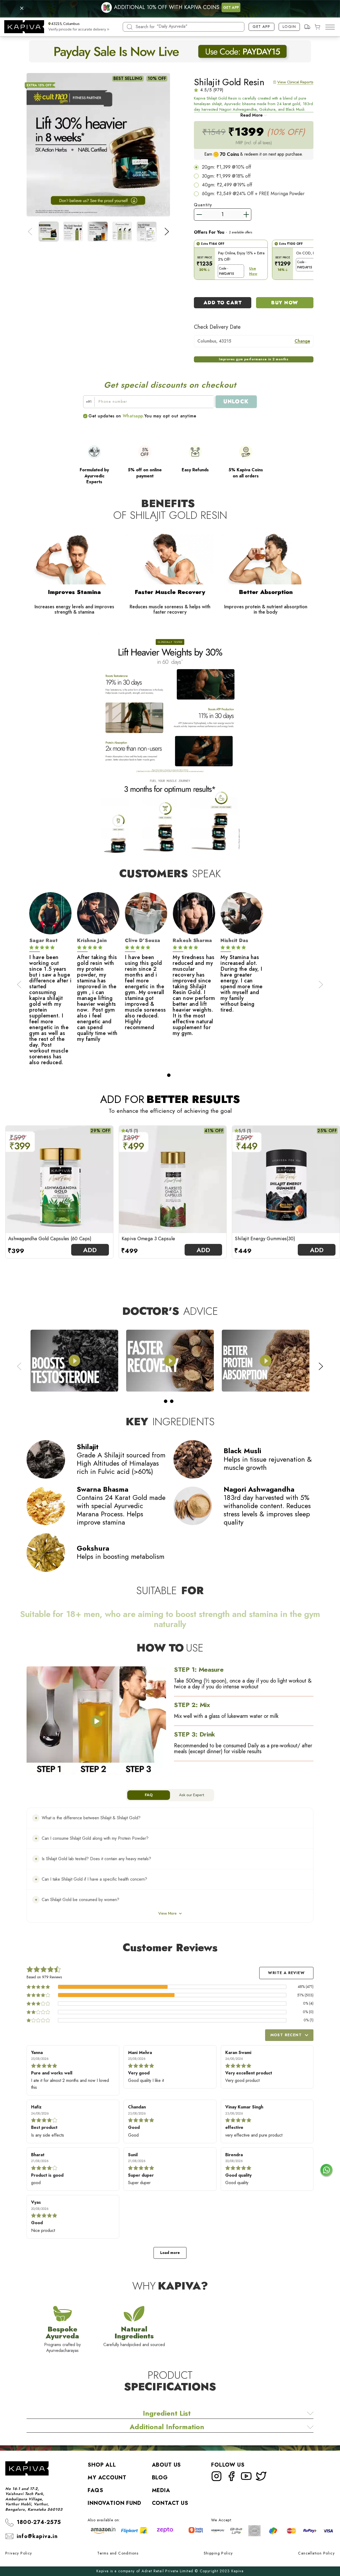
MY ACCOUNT (107, 2478)
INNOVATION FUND (114, 2503)
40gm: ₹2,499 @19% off (227, 185)
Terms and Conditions (118, 2553)
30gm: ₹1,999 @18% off (226, 176)
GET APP (231, 7)
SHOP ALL (102, 2465)
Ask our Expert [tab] (192, 1795)
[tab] (169, 1075)
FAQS (95, 2490)
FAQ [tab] (149, 1795)
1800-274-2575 (39, 2522)
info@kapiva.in (37, 2536)
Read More (252, 115)
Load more (170, 2253)
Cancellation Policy (316, 2553)
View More (167, 1913)
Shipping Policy (218, 2553)
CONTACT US (170, 2503)
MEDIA (161, 2490)
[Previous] (30, 232)
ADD (90, 1250)
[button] (78, 27)
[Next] (167, 232)
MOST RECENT (286, 2035)
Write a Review (286, 1973)
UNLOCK (236, 402)
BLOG (160, 2478)
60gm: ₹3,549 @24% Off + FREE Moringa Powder (253, 194)
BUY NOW (285, 303)
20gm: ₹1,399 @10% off (226, 167)
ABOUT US (167, 2465)
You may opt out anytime (170, 416)
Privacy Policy (19, 2553)
